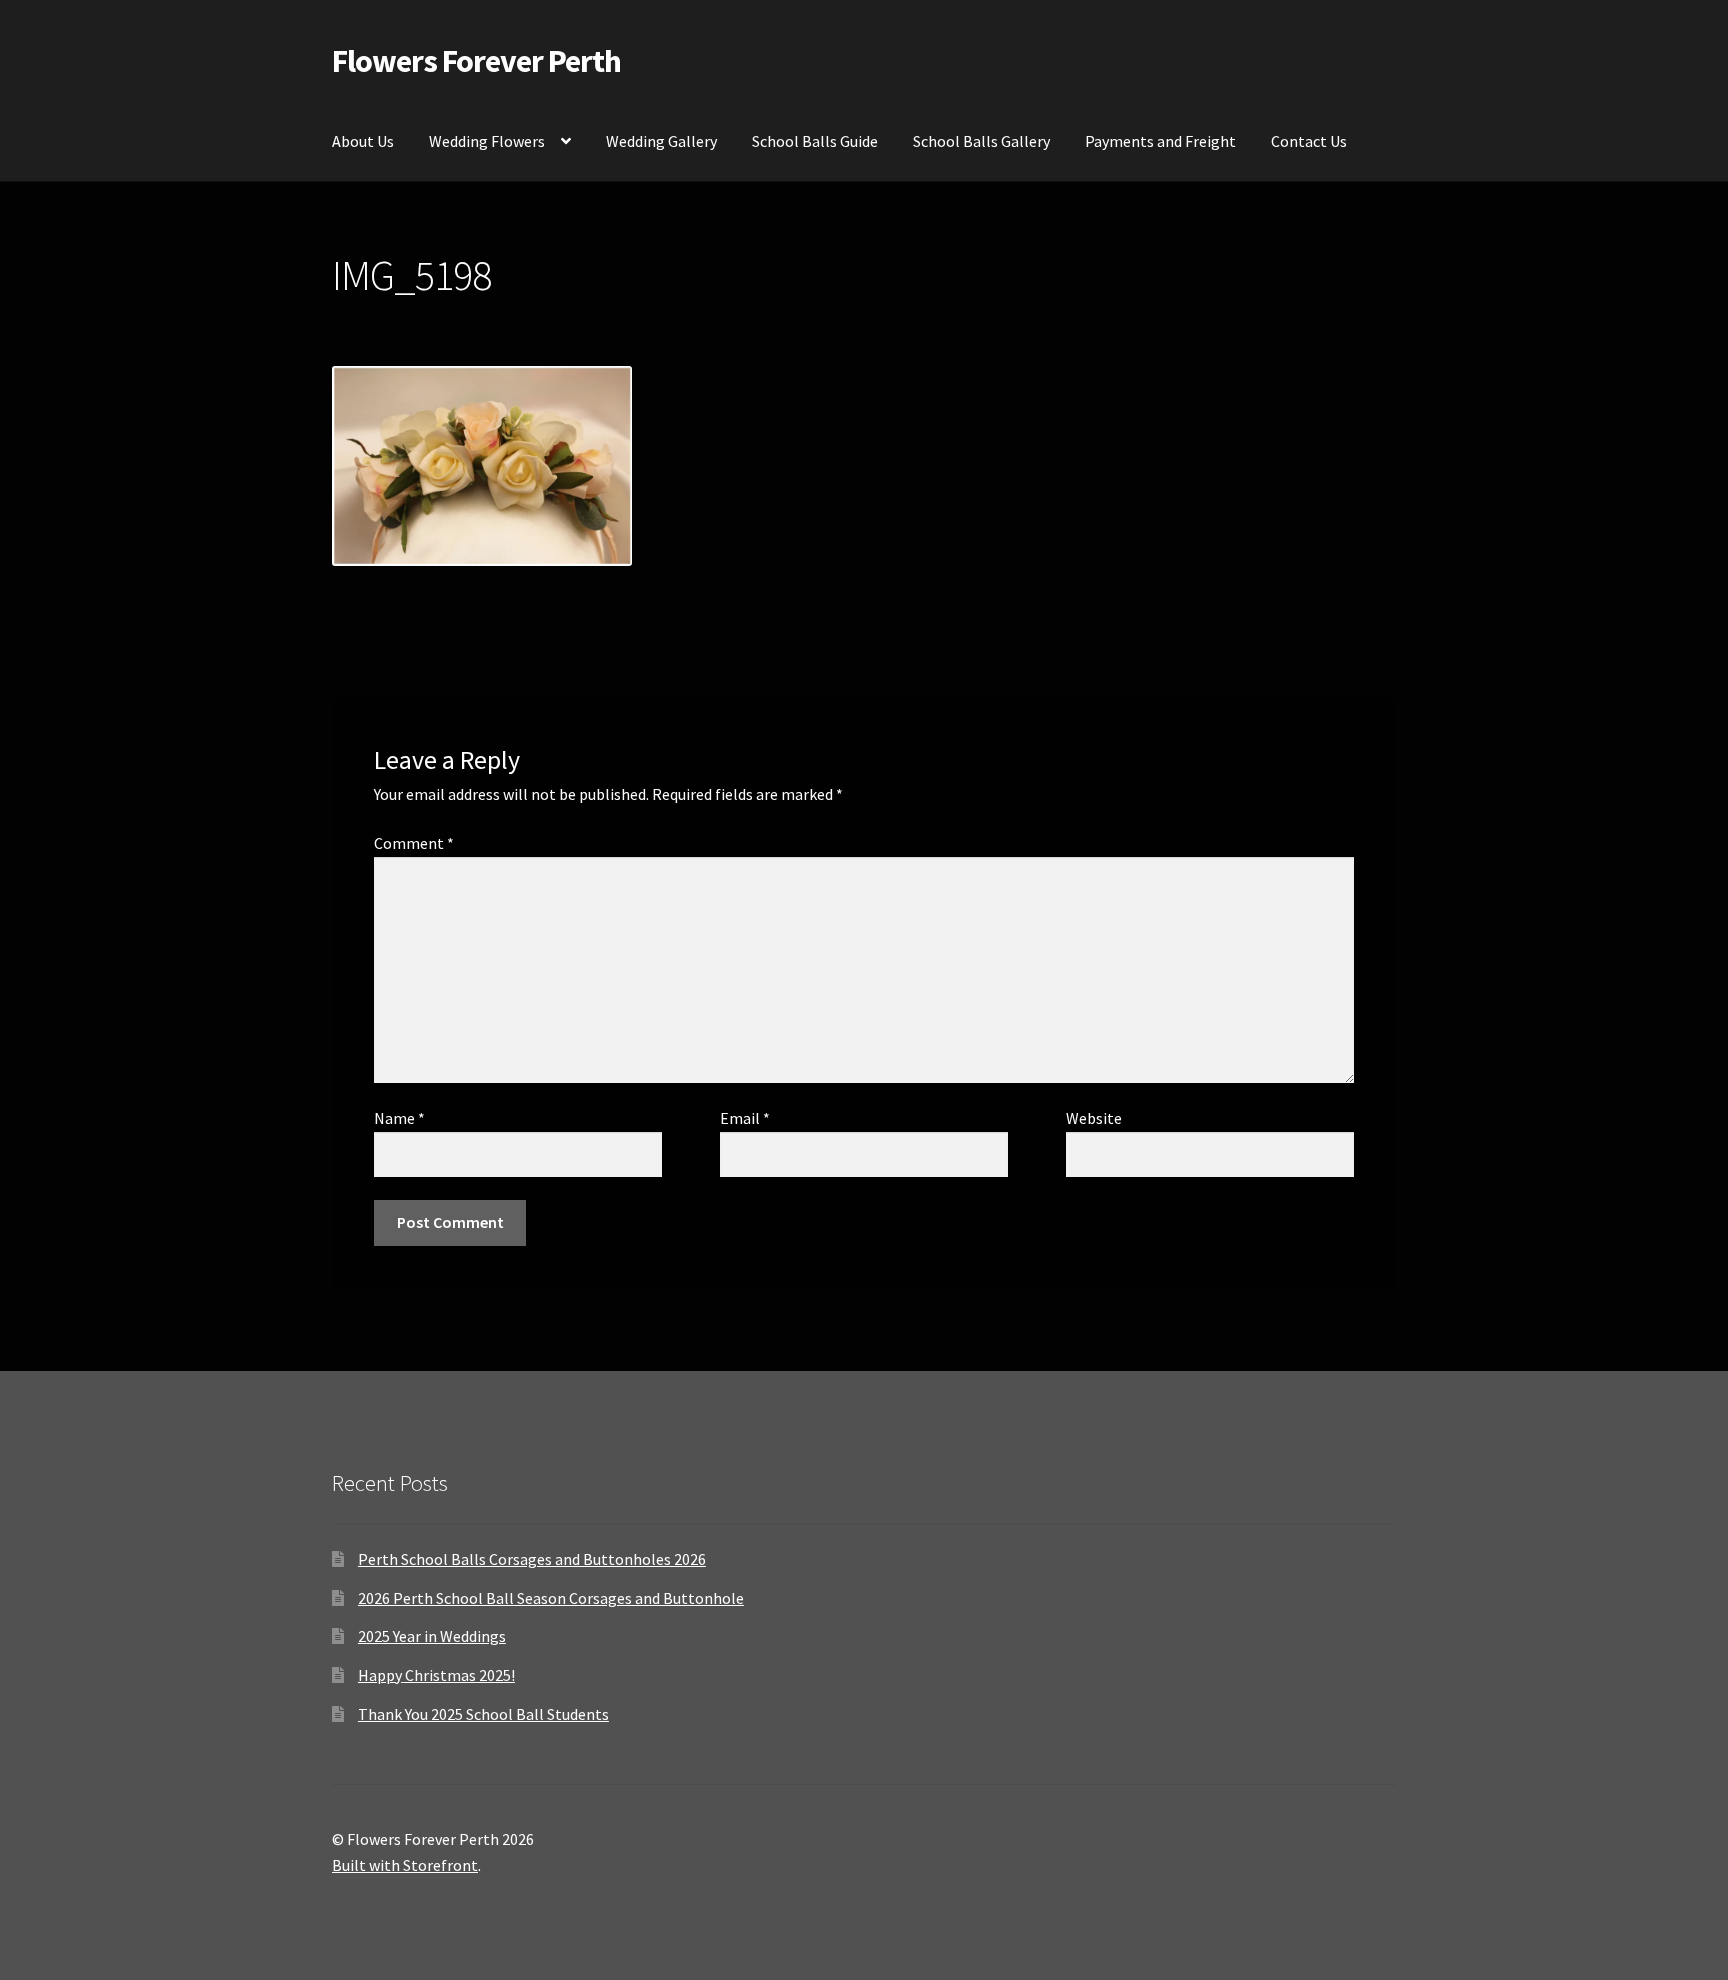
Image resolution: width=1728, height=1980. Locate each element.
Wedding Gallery (661, 141)
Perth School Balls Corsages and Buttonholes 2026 (532, 1559)
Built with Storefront (405, 1865)
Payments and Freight (1160, 141)
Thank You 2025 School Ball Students (483, 1714)
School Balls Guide (815, 141)
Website (1094, 1118)
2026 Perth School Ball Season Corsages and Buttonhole (551, 1598)
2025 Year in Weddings (432, 1636)
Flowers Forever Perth (476, 61)
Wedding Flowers (487, 141)
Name (399, 1118)
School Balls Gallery (981, 141)
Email (745, 1118)
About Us (363, 141)
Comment (414, 843)
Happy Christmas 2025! (436, 1675)
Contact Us (1309, 141)
